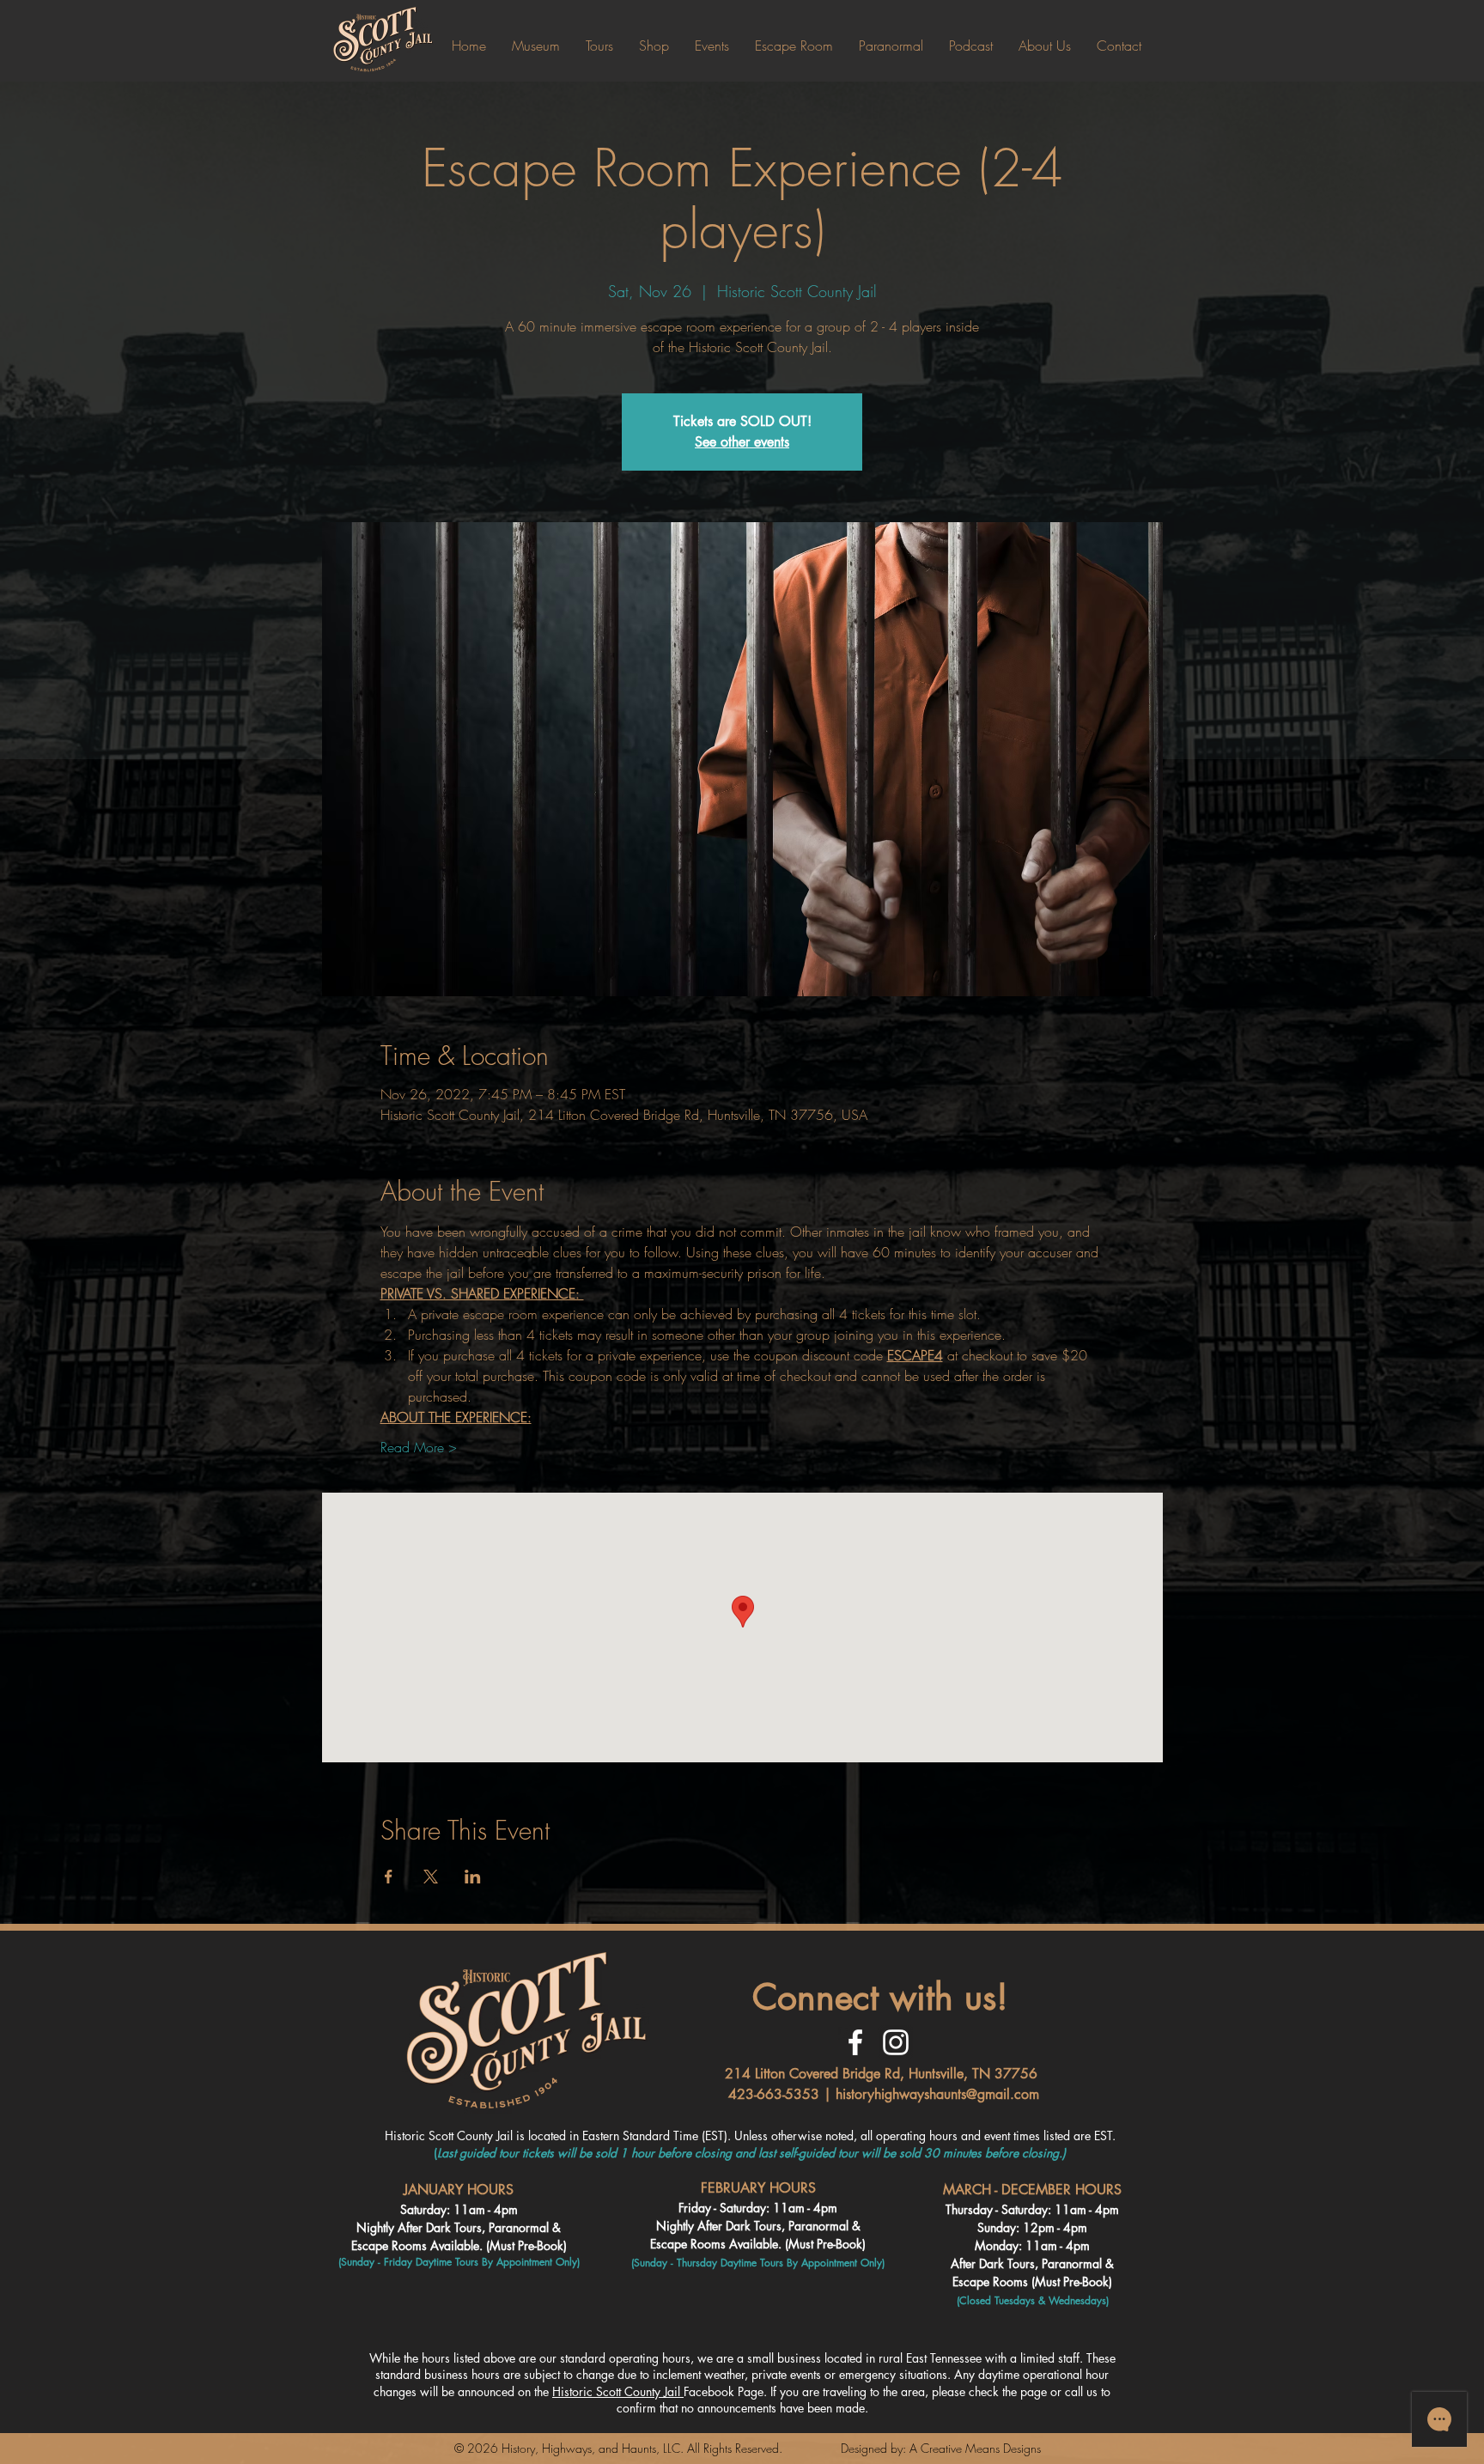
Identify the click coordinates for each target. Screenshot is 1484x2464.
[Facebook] (855, 2042)
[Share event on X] (431, 1877)
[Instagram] (896, 2042)
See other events (742, 442)
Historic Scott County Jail (618, 2391)
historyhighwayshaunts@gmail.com (937, 2094)
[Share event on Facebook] (389, 1877)
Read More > (419, 1447)
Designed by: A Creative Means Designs (941, 2448)
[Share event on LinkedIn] (473, 1877)
